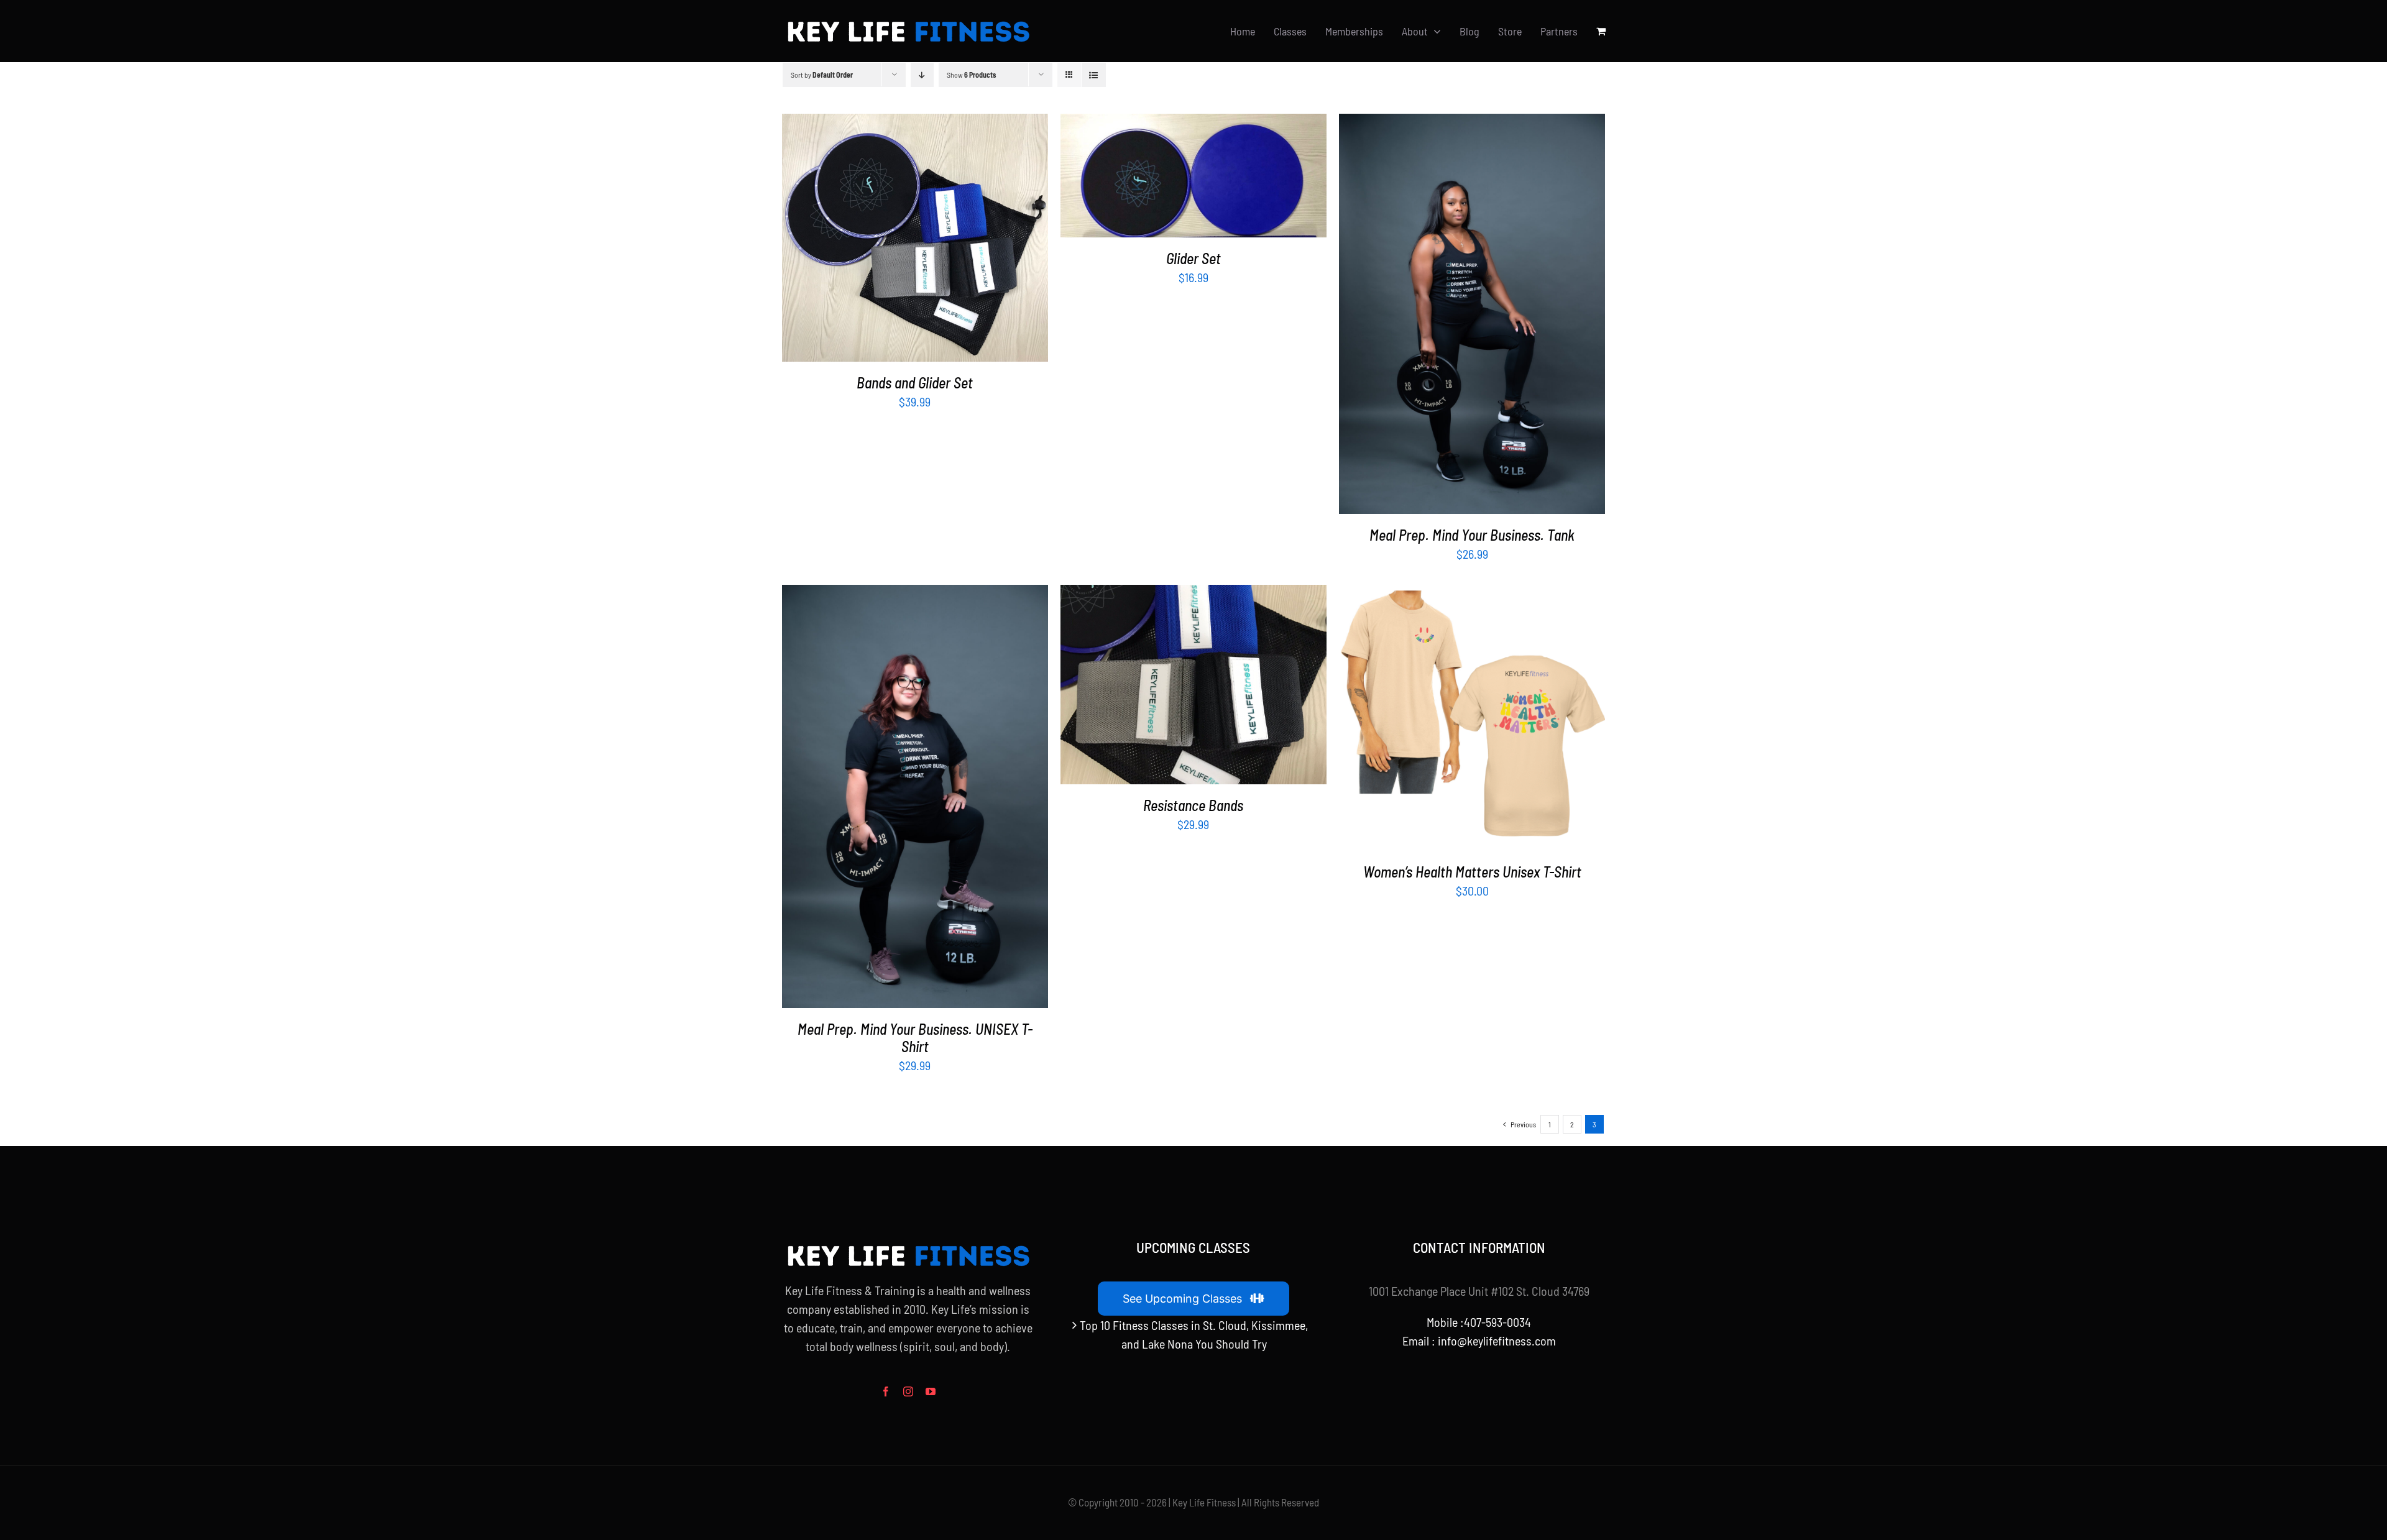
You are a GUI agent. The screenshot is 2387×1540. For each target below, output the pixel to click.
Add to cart (886, 240)
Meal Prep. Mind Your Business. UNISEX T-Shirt (915, 1038)
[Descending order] (922, 75)
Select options (1443, 316)
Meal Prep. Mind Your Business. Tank (1472, 535)
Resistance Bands (1193, 805)
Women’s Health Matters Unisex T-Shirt (1472, 872)
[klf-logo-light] (908, 21)
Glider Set (1193, 258)
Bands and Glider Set (915, 383)
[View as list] (1094, 75)
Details (953, 240)
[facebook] (886, 1391)
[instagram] (908, 1391)
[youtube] (931, 1391)
